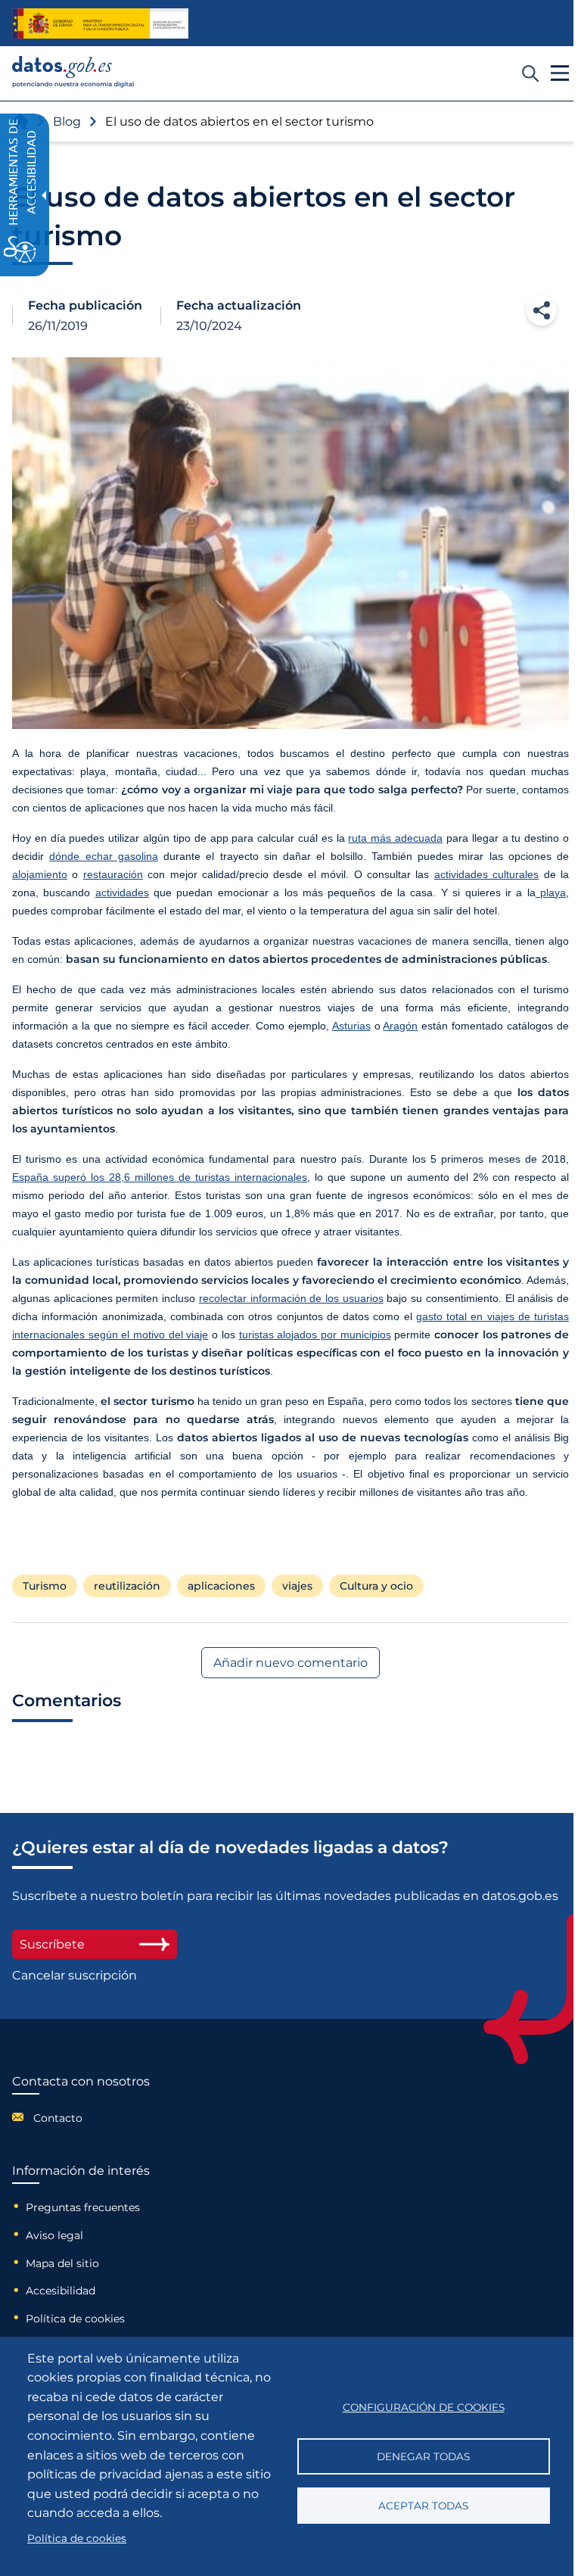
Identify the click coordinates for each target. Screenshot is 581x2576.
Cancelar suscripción (75, 1975)
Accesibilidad (61, 2291)
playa (551, 892)
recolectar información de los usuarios (291, 1298)
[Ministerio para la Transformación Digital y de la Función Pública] (100, 23)
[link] (73, 84)
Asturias (351, 1026)
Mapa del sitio (62, 2263)
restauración (113, 874)
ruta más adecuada (395, 838)
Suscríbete (52, 1944)
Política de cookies (75, 2319)
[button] (542, 310)
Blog (67, 121)
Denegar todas (423, 2456)
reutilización (127, 1586)
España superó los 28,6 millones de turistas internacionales (160, 1177)
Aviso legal (54, 2235)
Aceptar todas (423, 2506)
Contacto (58, 2118)
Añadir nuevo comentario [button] (290, 1663)
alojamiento (40, 874)
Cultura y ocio (376, 1586)
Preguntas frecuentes (83, 2207)
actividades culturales (486, 874)
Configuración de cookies (424, 2407)
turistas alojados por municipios (315, 1335)
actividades (122, 892)
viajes (297, 1586)
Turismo (45, 1586)
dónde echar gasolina (104, 856)
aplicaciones (221, 1586)
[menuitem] (81, 2117)
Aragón (400, 1026)
